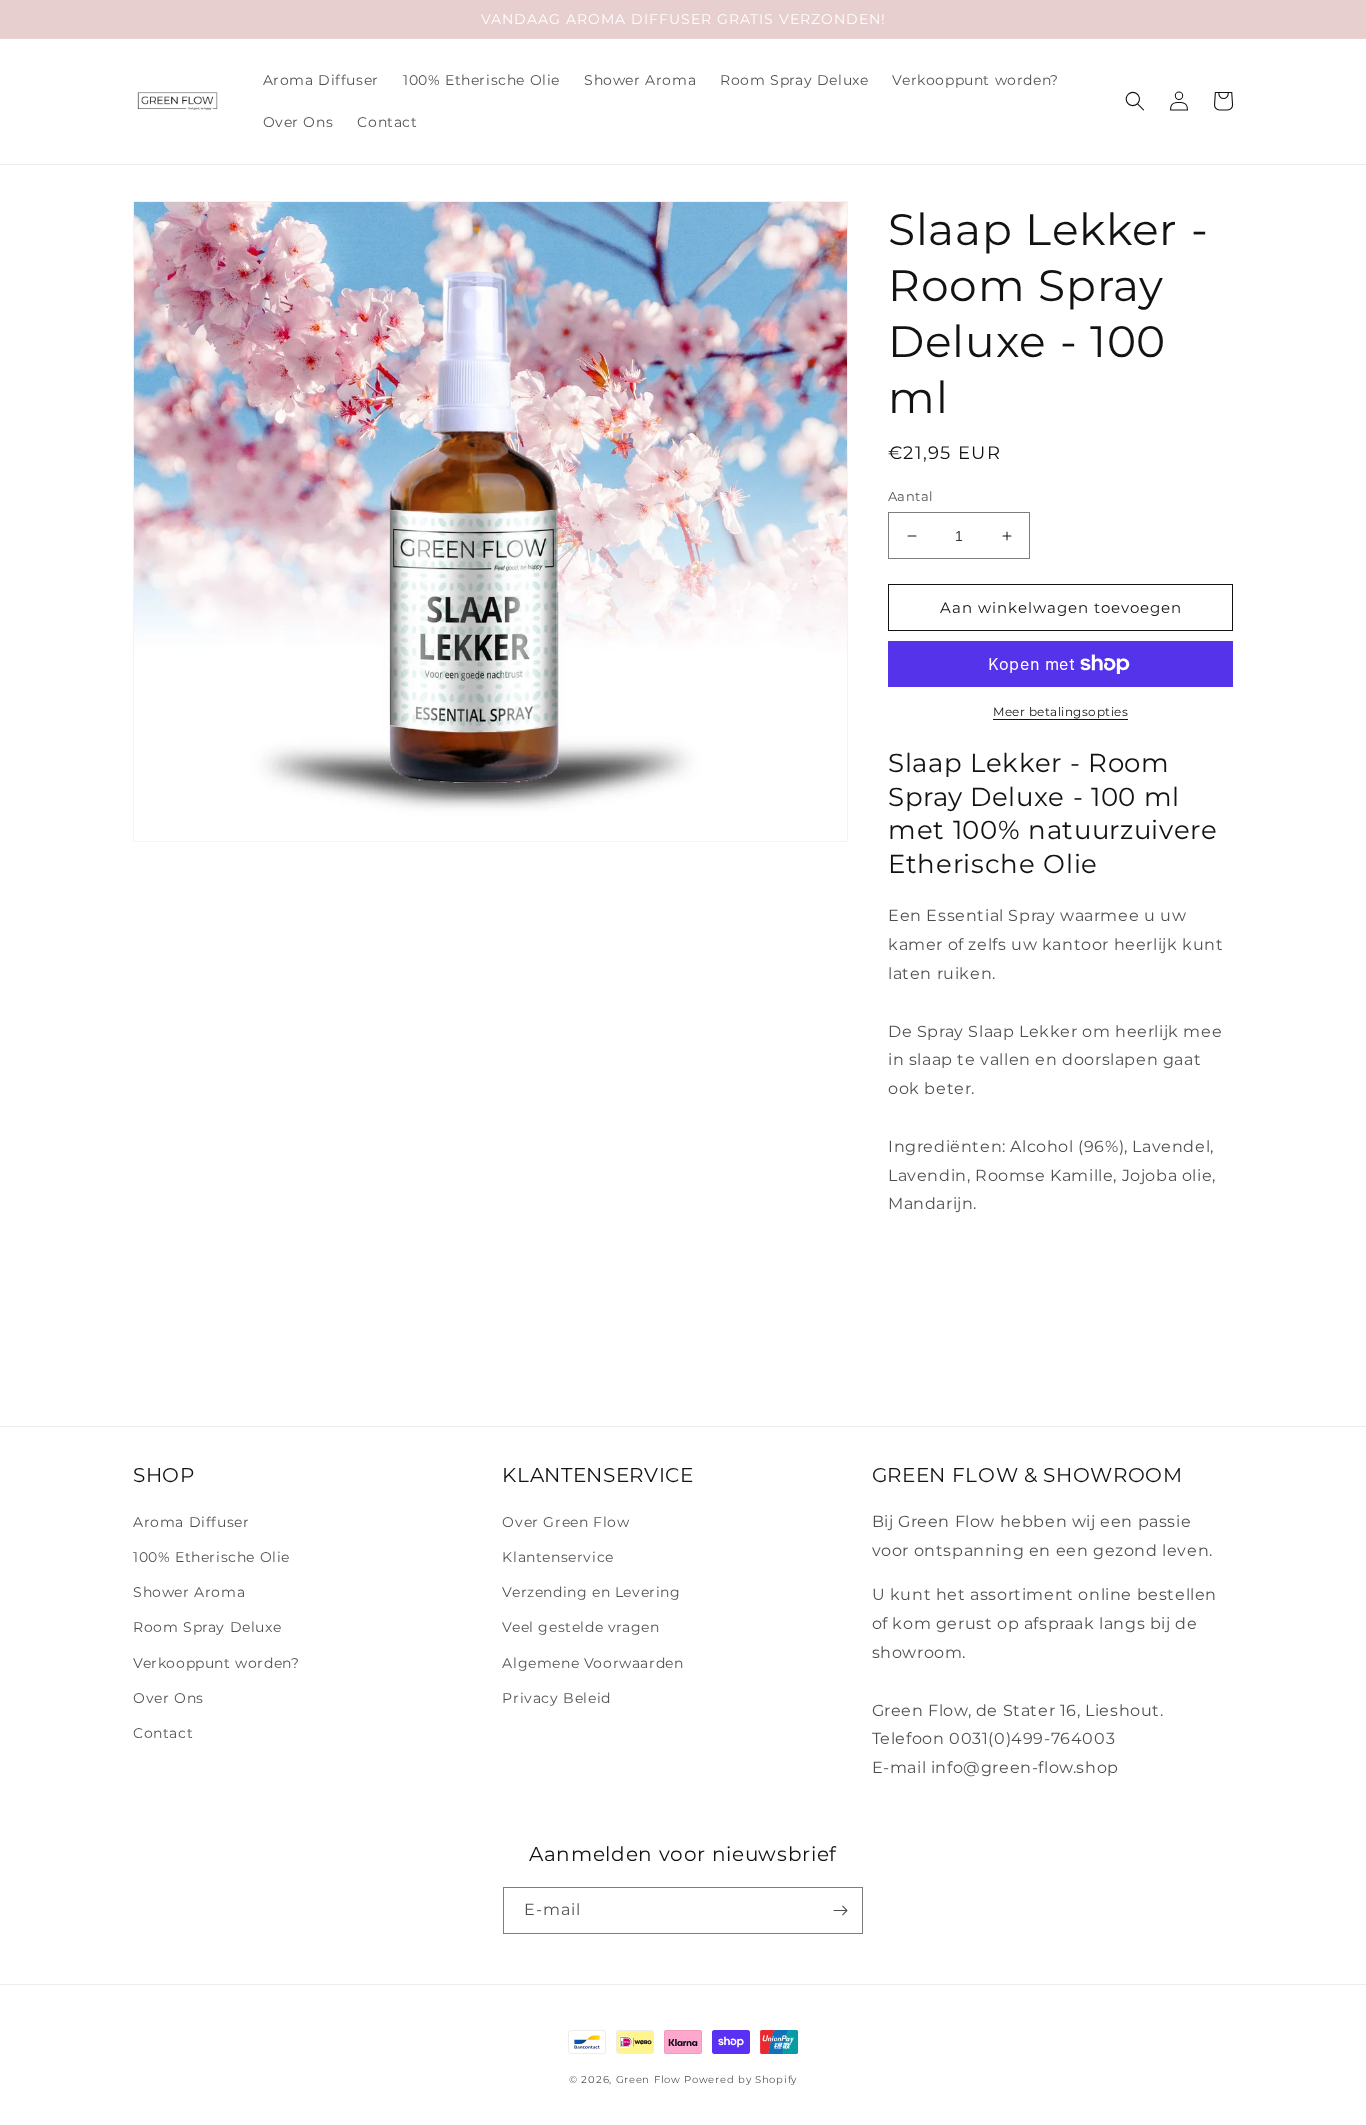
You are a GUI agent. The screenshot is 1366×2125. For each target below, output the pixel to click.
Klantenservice (557, 1557)
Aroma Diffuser (191, 1522)
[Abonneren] (840, 1910)
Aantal (910, 496)
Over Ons (168, 1698)
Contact (163, 1733)
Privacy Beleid (556, 1698)
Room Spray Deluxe (207, 1627)
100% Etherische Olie (211, 1557)
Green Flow (648, 2079)
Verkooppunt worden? (216, 1663)
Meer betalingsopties (1060, 711)
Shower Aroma (189, 1592)
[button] (1135, 101)
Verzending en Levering (591, 1592)
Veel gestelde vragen (580, 1627)
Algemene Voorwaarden (592, 1663)
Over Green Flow (565, 1522)
